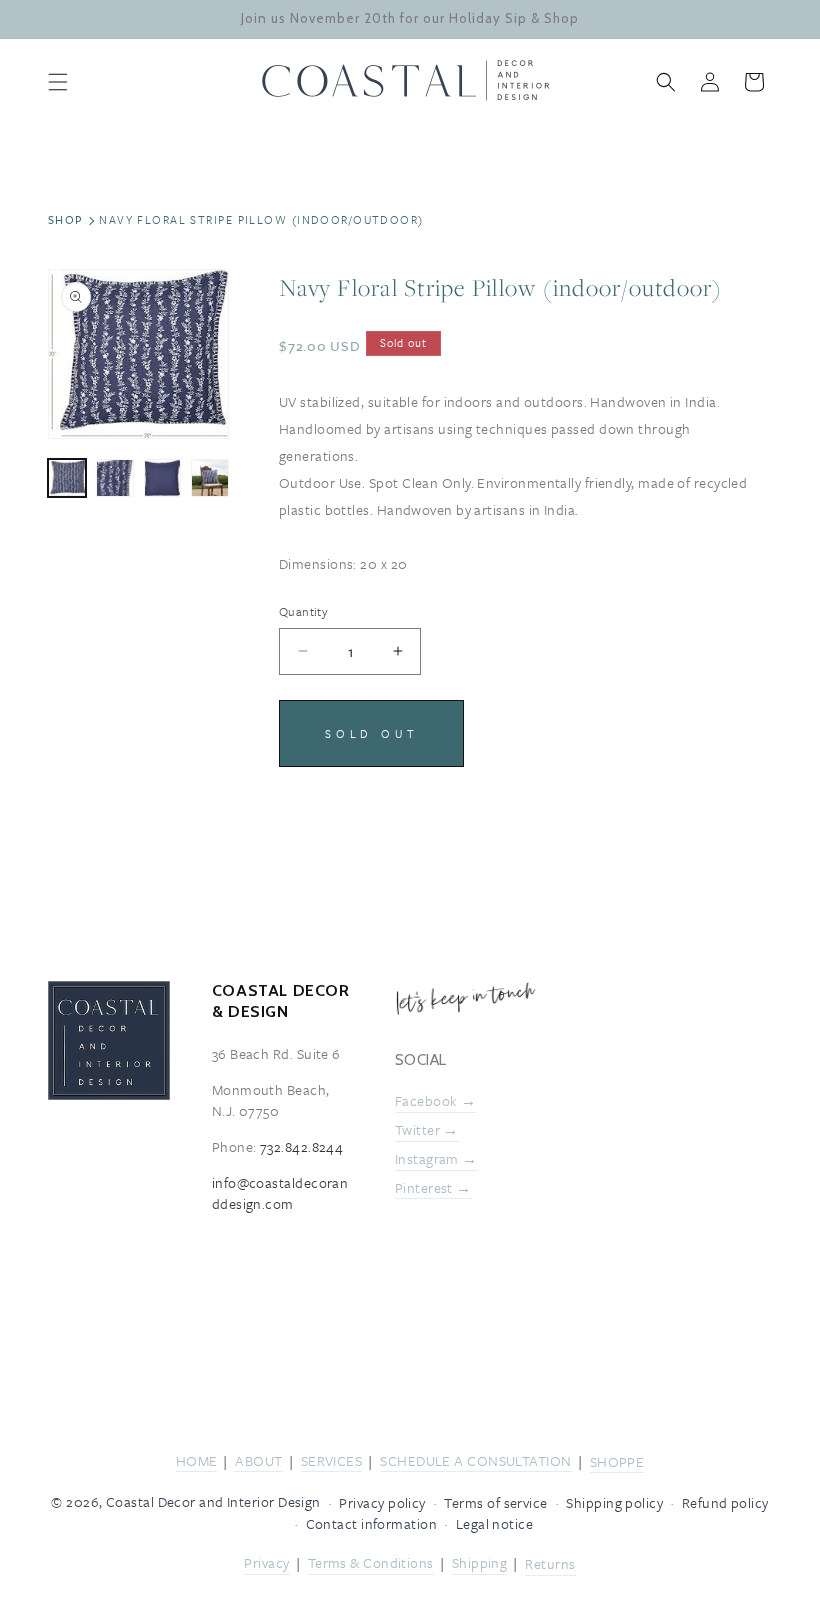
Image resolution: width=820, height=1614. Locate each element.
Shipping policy (614, 1502)
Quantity (303, 611)
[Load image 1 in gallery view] (67, 478)
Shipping (480, 1562)
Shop (65, 219)
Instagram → (436, 1158)
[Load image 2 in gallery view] (115, 478)
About (258, 1460)
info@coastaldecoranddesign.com (280, 1193)
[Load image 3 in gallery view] (163, 478)
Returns (550, 1563)
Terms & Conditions (371, 1562)
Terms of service (495, 1502)
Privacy (266, 1562)
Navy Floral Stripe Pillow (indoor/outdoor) (261, 219)
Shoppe (617, 1461)
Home (197, 1460)
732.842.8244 (301, 1146)
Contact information (372, 1523)
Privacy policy (382, 1502)
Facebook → (436, 1100)
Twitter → (427, 1130)
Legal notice (494, 1523)
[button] (58, 82)
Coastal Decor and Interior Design (213, 1501)
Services (332, 1460)
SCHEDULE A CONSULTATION (475, 1460)
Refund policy (725, 1502)
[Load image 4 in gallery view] (210, 478)
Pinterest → (433, 1187)
